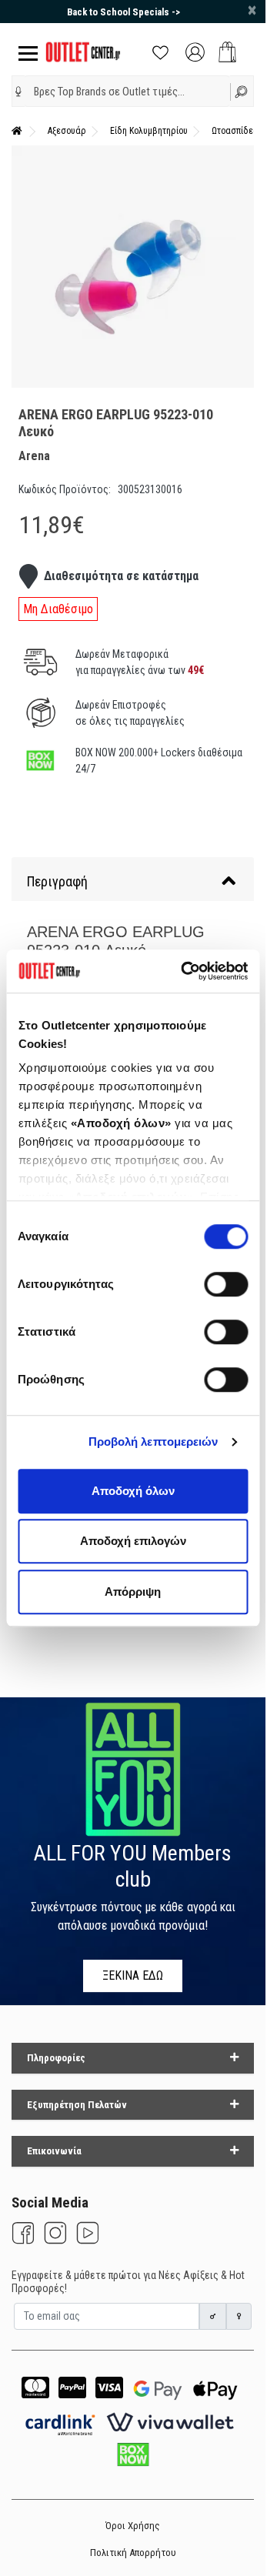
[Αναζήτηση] (242, 91)
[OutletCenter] (83, 51)
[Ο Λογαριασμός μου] (195, 51)
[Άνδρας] (213, 2316)
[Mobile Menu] (25, 52)
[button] (18, 92)
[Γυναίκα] (239, 2316)
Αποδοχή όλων (133, 1491)
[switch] (226, 1284)
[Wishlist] (160, 51)
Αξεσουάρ (67, 131)
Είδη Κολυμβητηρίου (149, 131)
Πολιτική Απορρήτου (133, 2553)
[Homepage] (17, 131)
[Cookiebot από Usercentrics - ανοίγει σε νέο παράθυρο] (186, 971)
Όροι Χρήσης (133, 2526)
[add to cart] (227, 52)
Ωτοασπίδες (235, 131)
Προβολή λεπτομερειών (154, 1441)
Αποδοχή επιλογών (133, 1541)
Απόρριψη (133, 1592)
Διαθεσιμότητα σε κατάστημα (121, 576)
